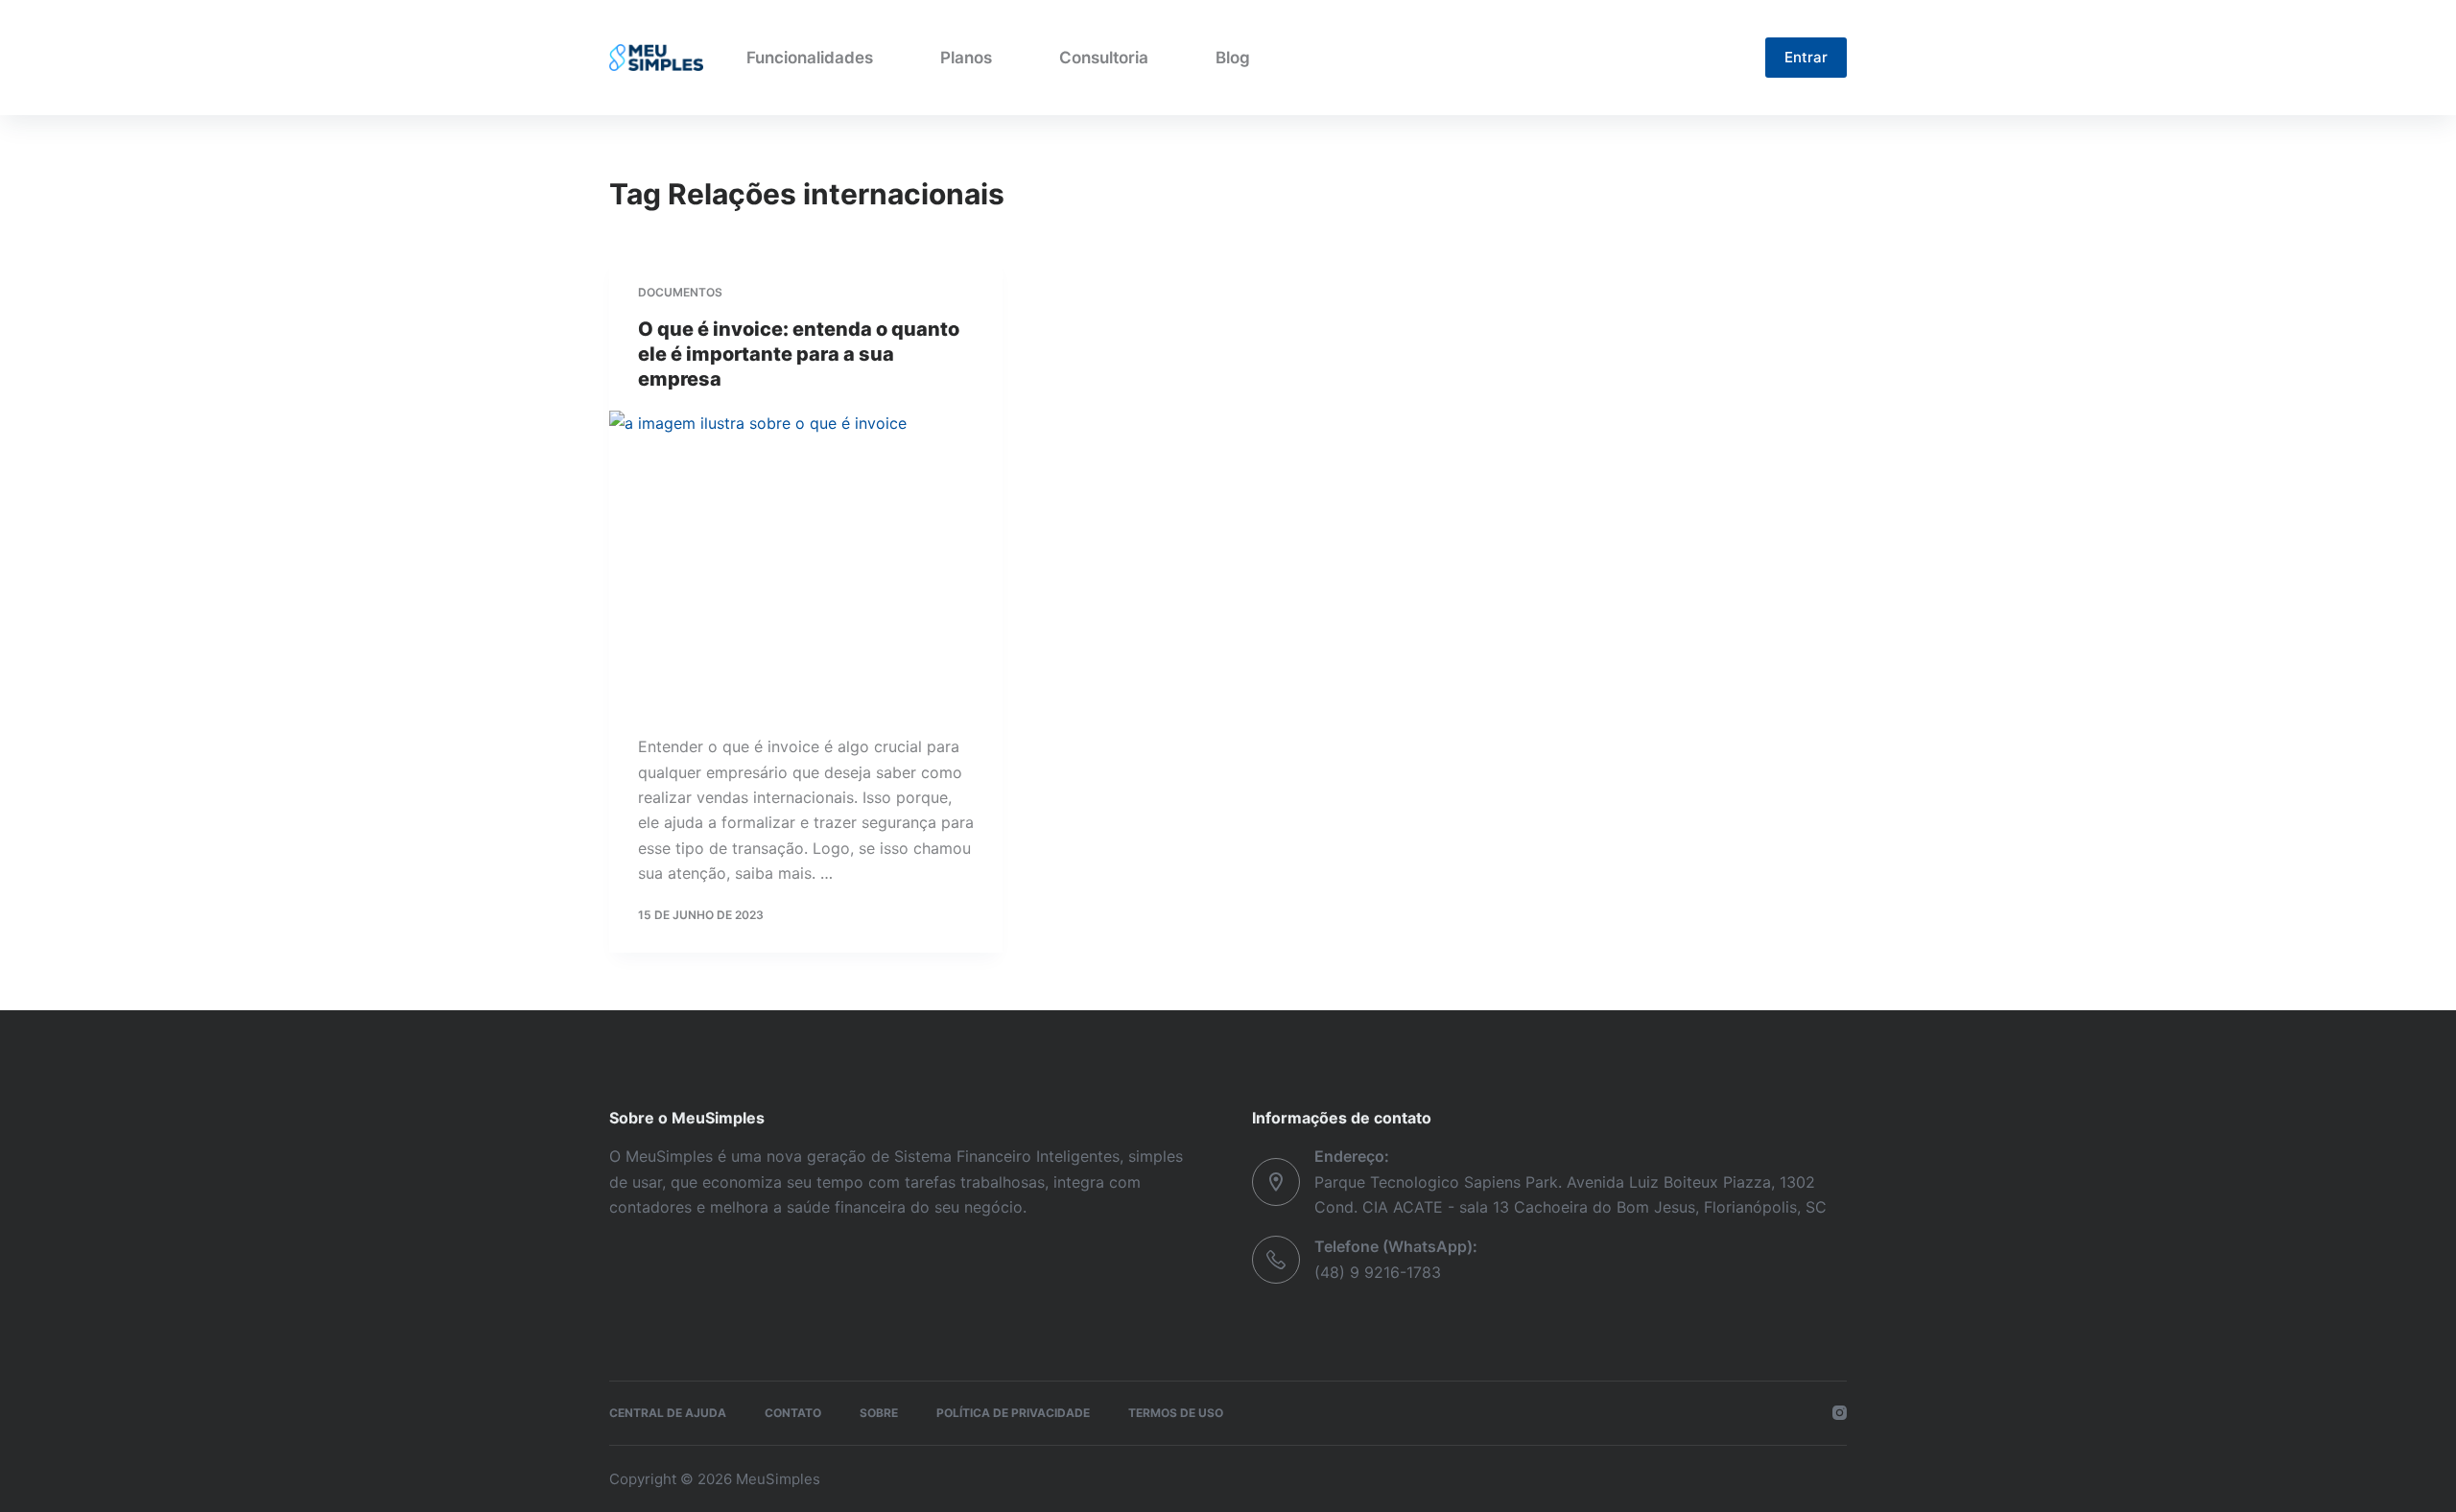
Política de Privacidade (1013, 1413)
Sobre (879, 1413)
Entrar (1806, 57)
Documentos (680, 292)
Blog (1233, 58)
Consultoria (1104, 58)
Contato (793, 1413)
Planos (966, 58)
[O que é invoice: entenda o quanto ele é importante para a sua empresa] (806, 558)
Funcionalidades (810, 58)
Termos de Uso (1176, 1413)
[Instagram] (1840, 1413)
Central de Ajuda (668, 1413)
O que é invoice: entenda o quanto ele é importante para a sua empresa (799, 354)
